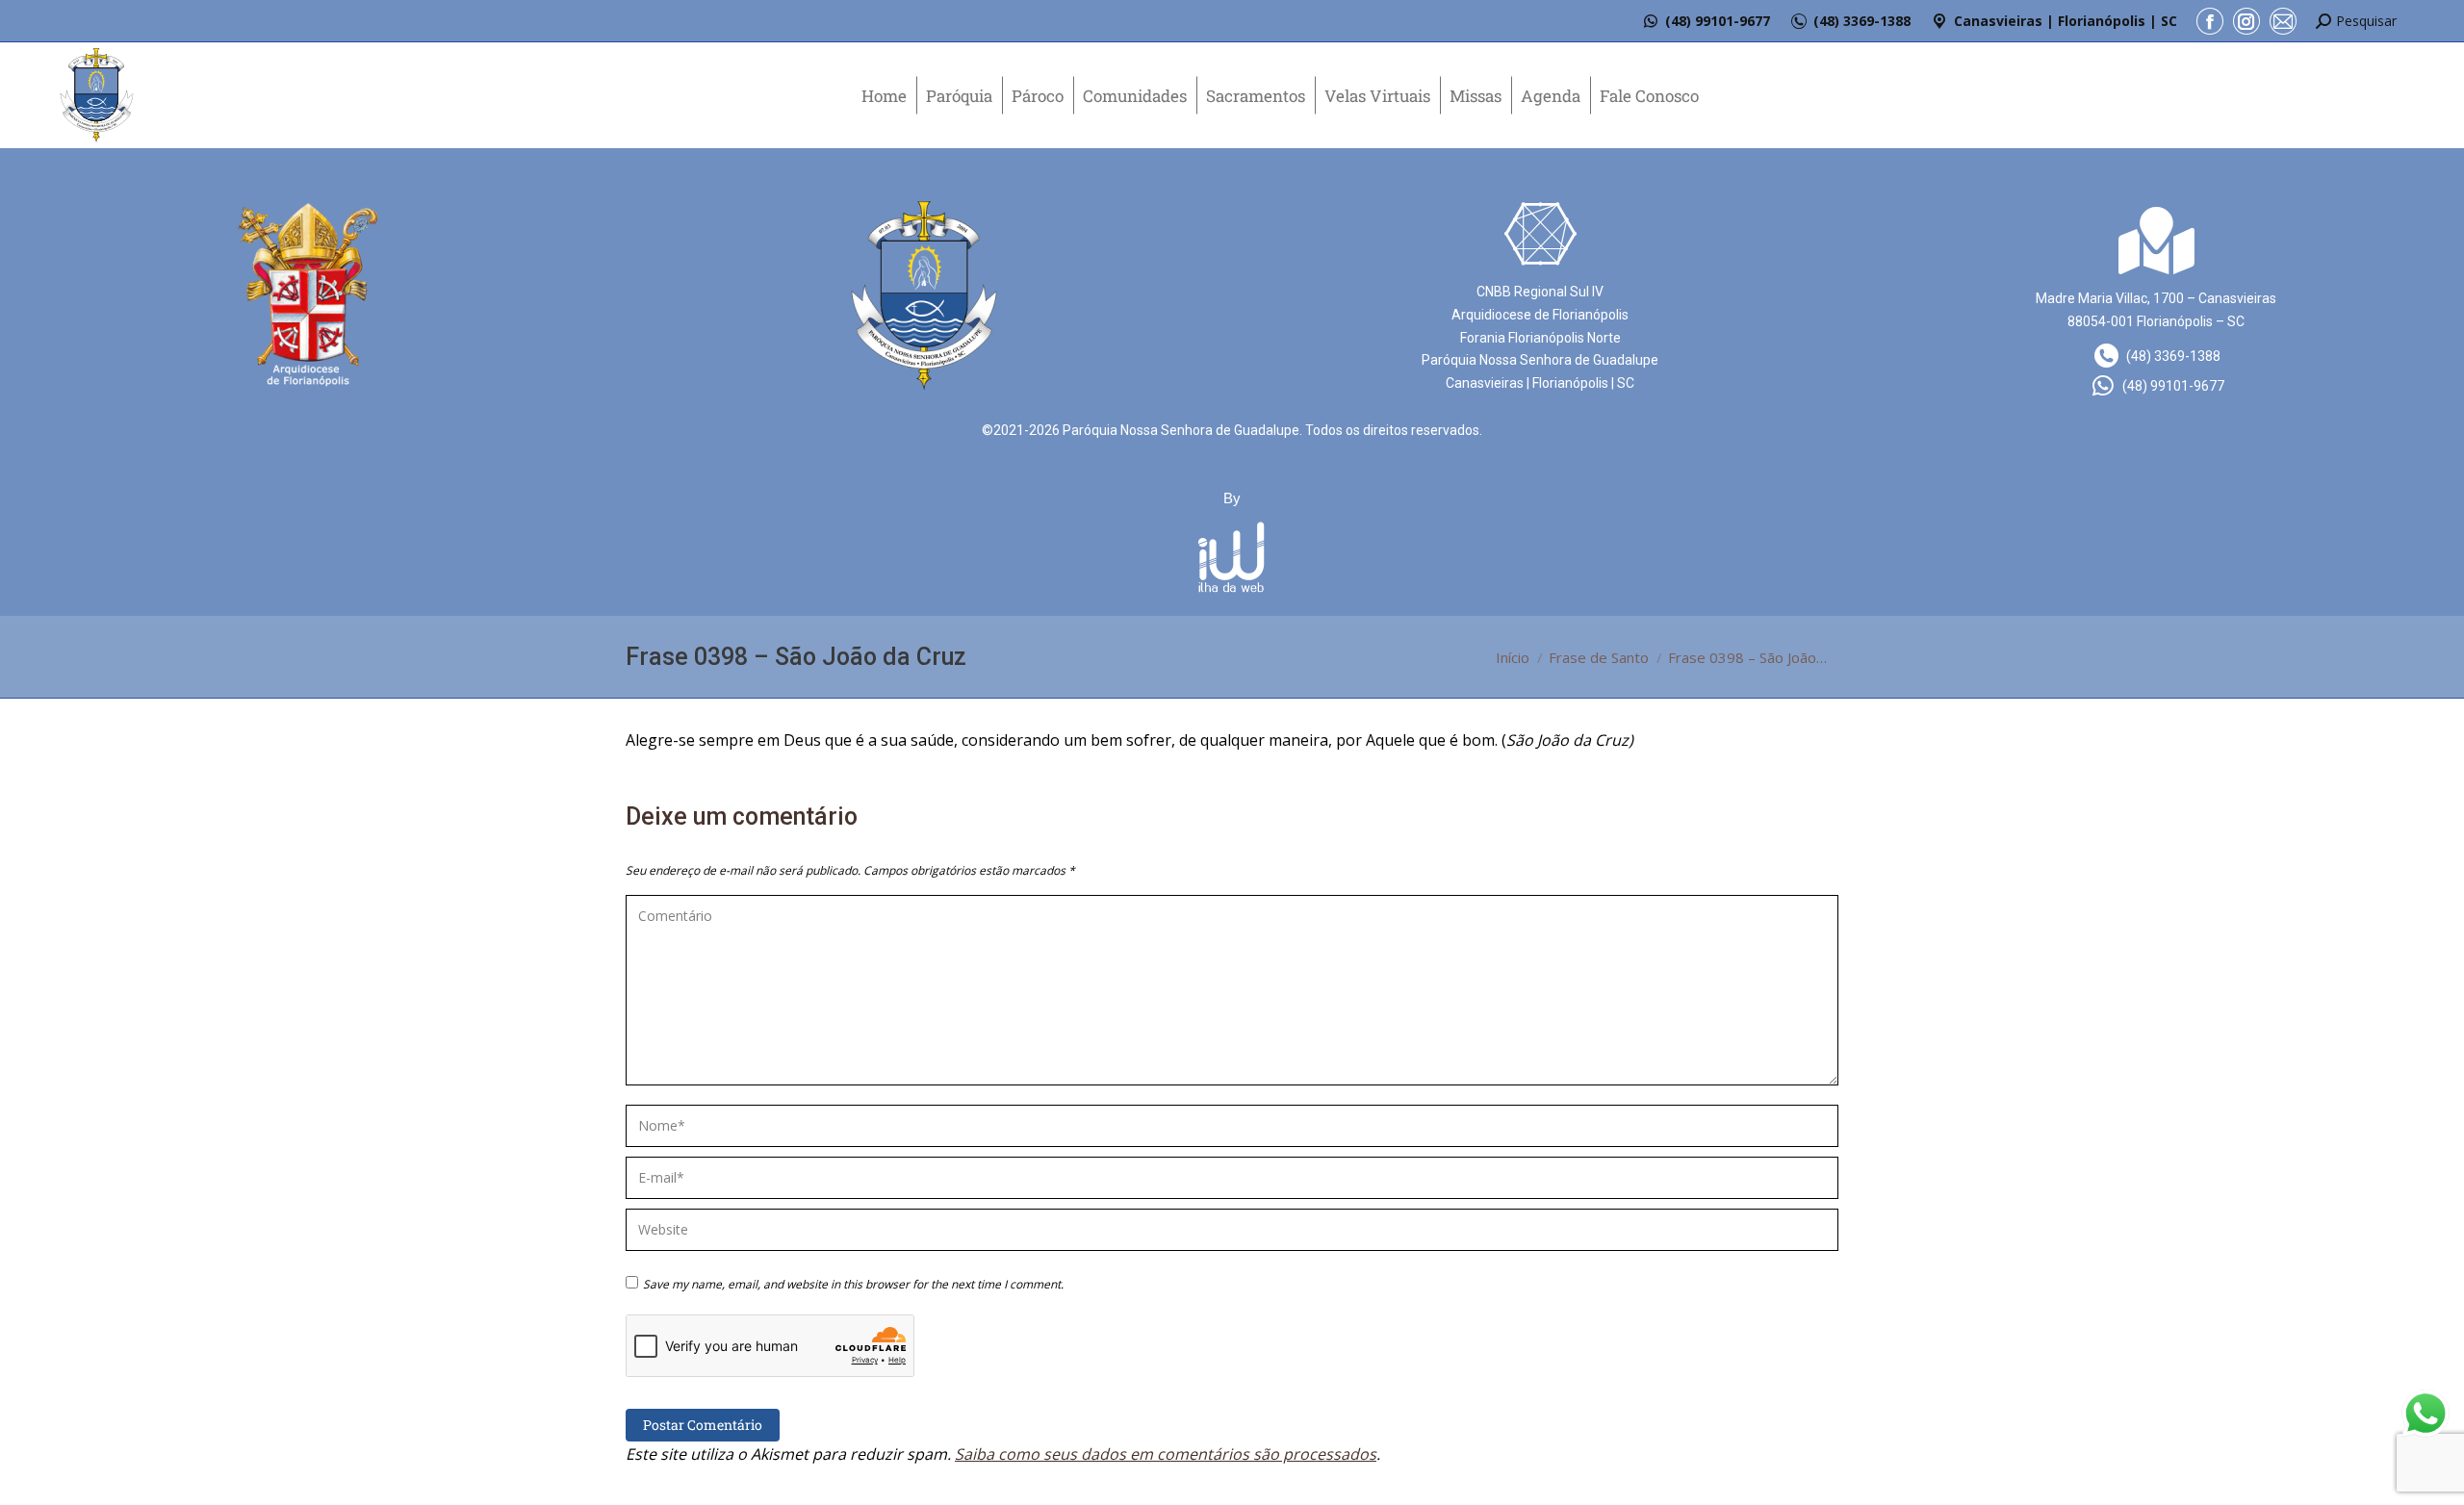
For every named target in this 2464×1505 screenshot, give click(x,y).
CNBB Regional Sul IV (1540, 292)
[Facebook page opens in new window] (2210, 21)
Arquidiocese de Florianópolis (1540, 315)
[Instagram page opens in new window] (2246, 21)
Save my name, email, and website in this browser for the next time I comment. (853, 1284)
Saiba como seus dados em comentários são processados (1166, 1454)
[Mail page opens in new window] (2283, 21)
